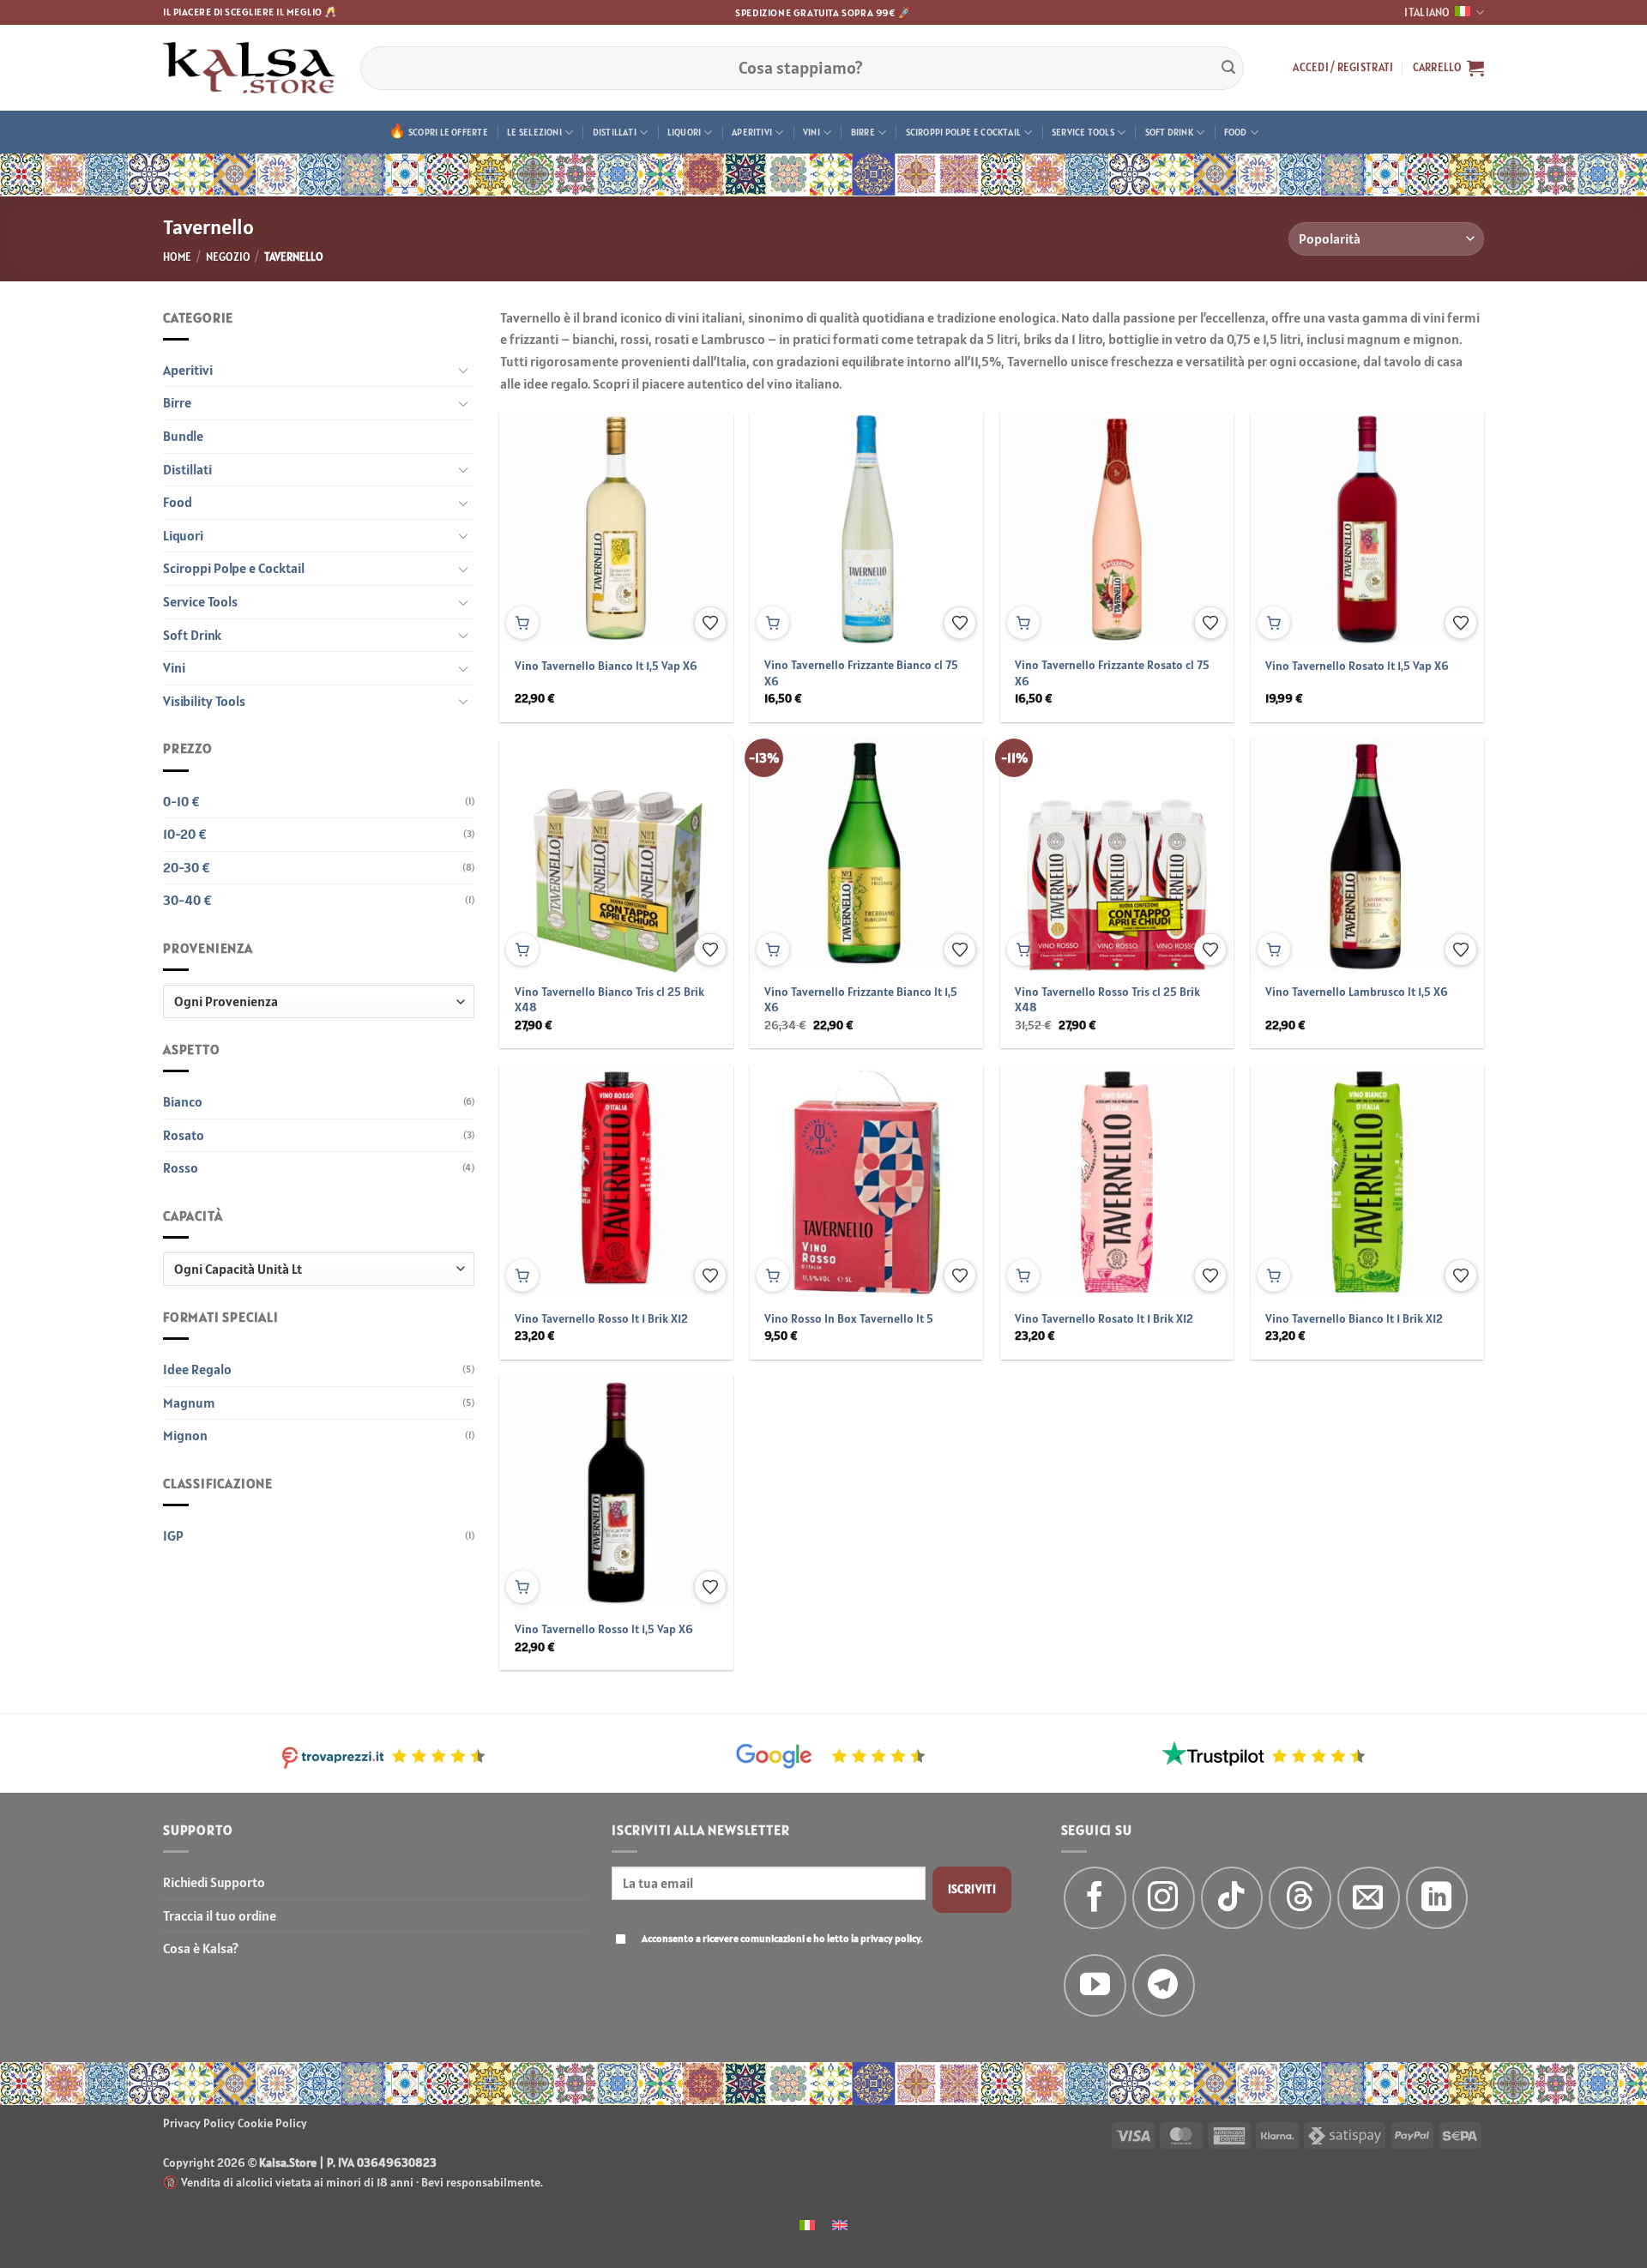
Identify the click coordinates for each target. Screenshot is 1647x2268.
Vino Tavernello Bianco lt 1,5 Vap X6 (606, 666)
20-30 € (187, 867)
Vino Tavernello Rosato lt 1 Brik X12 (1104, 1318)
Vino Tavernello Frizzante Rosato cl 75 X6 (1112, 673)
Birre (863, 132)
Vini (811, 132)
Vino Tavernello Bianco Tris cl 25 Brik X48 (609, 1000)
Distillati (615, 132)
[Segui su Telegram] (1164, 1985)
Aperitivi (752, 132)
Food (1236, 132)
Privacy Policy (199, 2123)
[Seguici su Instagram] (1164, 1898)
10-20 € (185, 834)
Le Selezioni (534, 132)
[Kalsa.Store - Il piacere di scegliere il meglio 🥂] (249, 68)
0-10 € (181, 801)
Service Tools (1083, 132)
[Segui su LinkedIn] (1437, 1898)
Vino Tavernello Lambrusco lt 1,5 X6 (1357, 992)
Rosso (181, 1167)
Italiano (1427, 12)
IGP (173, 1535)
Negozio (228, 257)
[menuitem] (807, 2224)
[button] (1343, 68)
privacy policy (890, 1938)
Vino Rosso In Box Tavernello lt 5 (849, 1318)
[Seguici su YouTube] (1095, 1985)
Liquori (685, 132)
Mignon (185, 1435)
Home (177, 257)
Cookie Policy (272, 2123)
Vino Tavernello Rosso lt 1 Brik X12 (601, 1318)
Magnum (189, 1402)
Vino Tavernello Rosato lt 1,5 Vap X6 (1357, 666)
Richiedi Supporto (214, 1882)
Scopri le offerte (448, 132)
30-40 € (187, 900)
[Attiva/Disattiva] (464, 370)
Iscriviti (972, 1889)
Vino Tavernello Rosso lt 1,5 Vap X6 (604, 1629)
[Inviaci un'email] (1369, 1898)
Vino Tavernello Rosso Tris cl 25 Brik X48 (1107, 1000)
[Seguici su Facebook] (1095, 1898)
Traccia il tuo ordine (220, 1915)
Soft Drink (1169, 132)
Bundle (183, 436)
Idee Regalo (197, 1369)
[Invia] (1228, 68)
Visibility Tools (204, 701)
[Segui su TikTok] (1232, 1898)
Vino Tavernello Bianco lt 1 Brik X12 (1354, 1318)
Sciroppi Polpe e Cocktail (964, 132)
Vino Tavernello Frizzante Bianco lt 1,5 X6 (861, 1000)
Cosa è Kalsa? (201, 1948)
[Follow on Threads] (1300, 1898)
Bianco (183, 1101)
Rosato (184, 1135)
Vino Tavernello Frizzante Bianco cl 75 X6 (861, 673)
